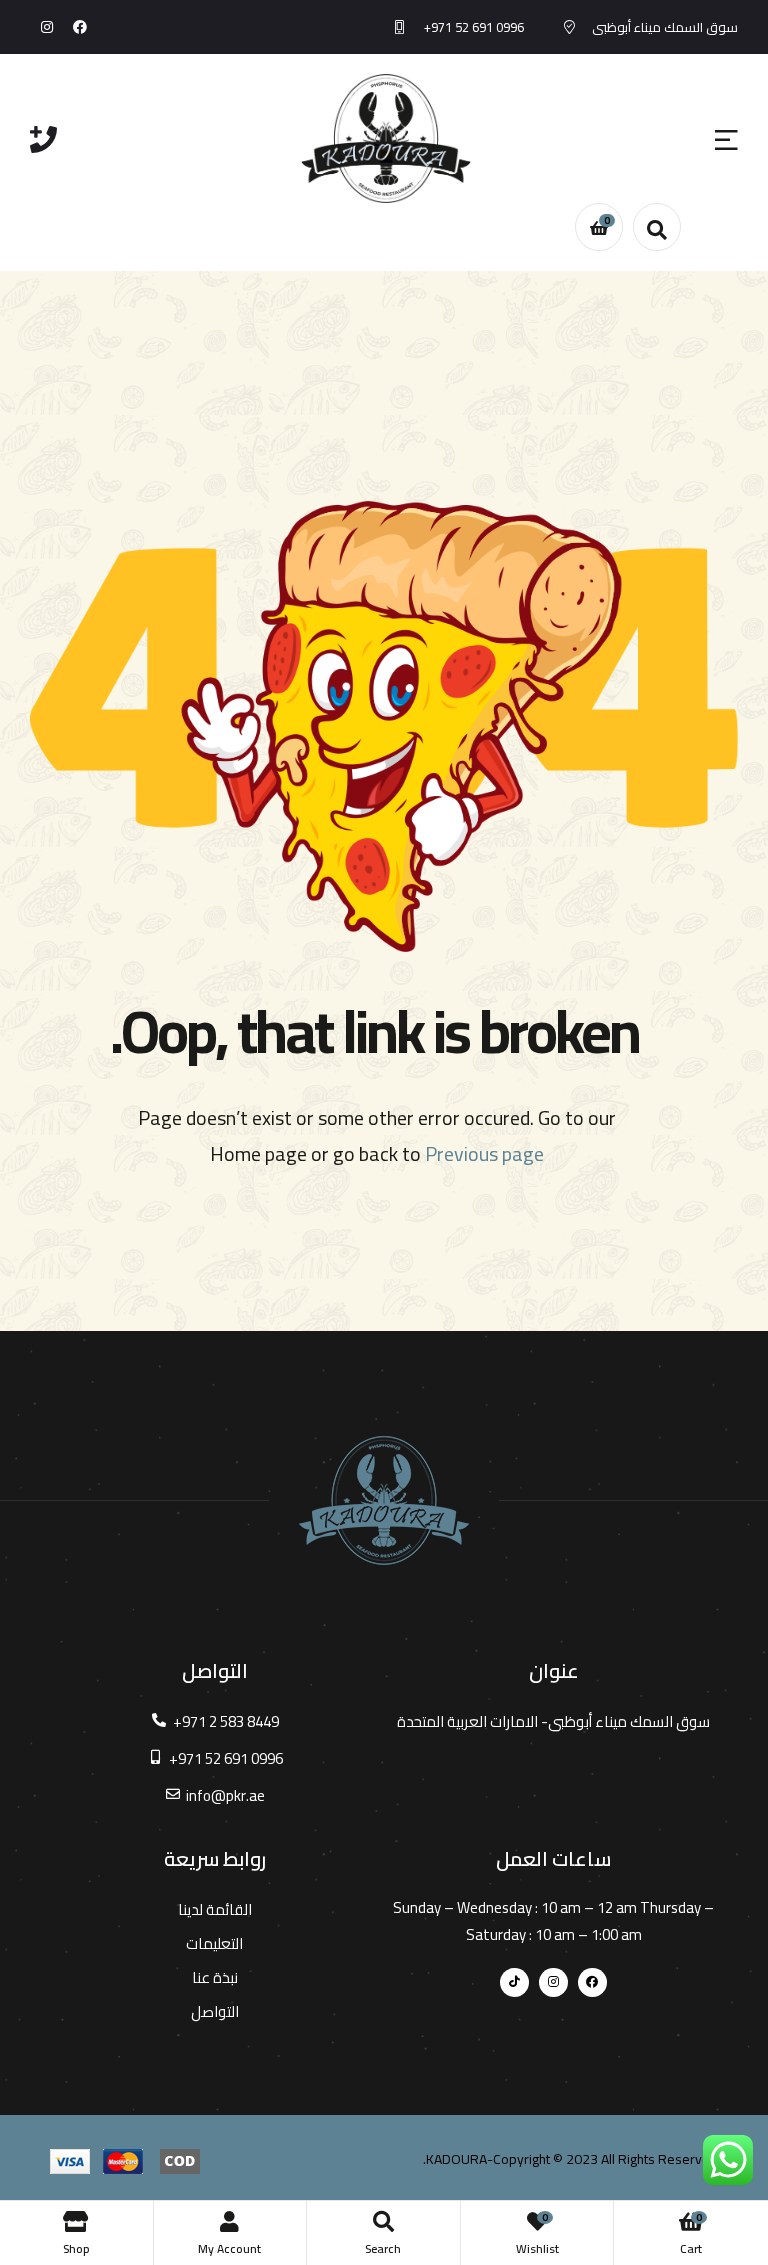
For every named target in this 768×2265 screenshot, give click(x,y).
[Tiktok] (514, 1982)
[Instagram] (47, 27)
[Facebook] (81, 27)
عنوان (554, 1670)
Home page (258, 1153)
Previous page (484, 1153)
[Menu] (726, 138)
